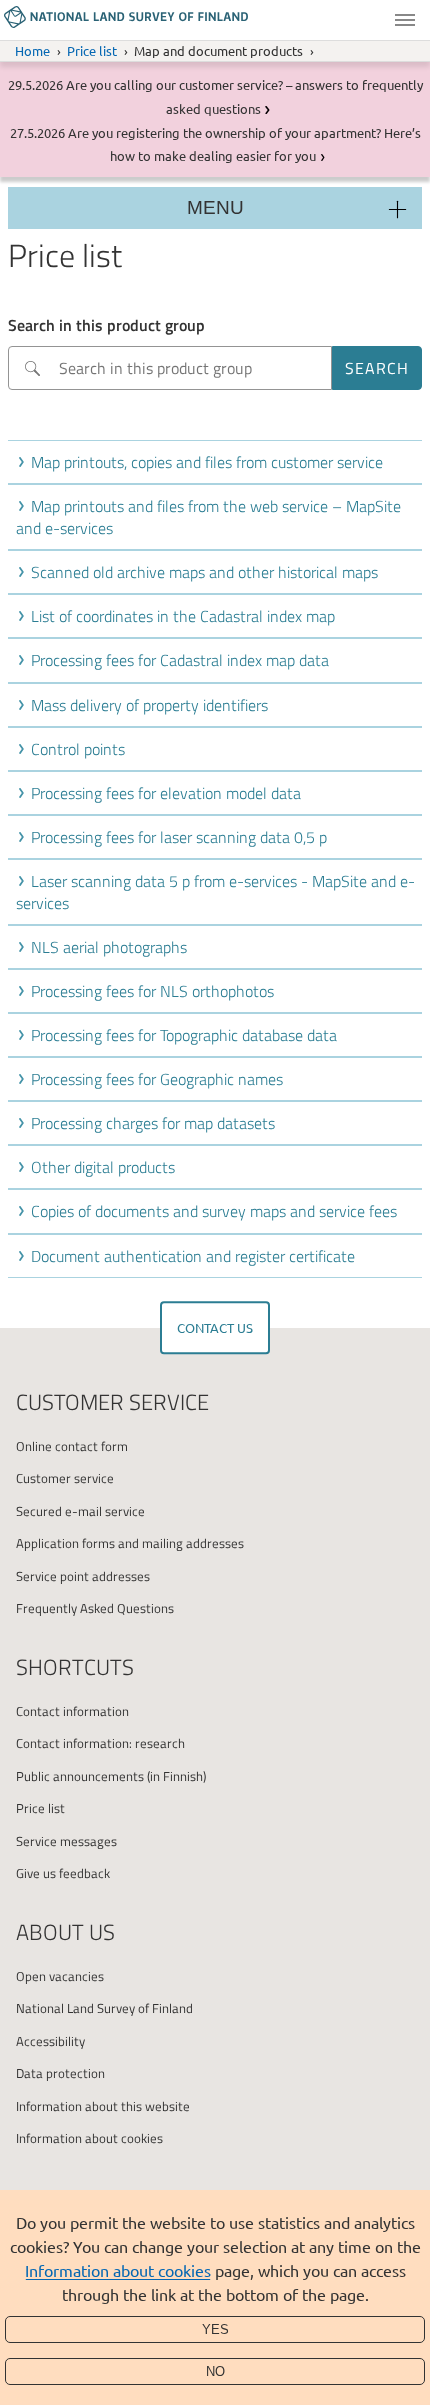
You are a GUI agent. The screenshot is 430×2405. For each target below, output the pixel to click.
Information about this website (103, 2106)
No (215, 2371)
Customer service (65, 1478)
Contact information (72, 1711)
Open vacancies (60, 1976)
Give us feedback (63, 1873)
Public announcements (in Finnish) (111, 1776)
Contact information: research (100, 1743)
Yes (215, 2329)
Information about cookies (118, 2270)
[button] (219, 462)
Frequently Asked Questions (95, 1608)
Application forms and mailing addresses (130, 1543)
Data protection (60, 2073)
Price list (92, 50)
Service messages (66, 1841)
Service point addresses (83, 1576)
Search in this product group (106, 325)
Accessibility (50, 2041)
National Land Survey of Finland (104, 2008)
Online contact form (72, 1446)
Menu (405, 20)
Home (32, 50)
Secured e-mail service (80, 1511)
